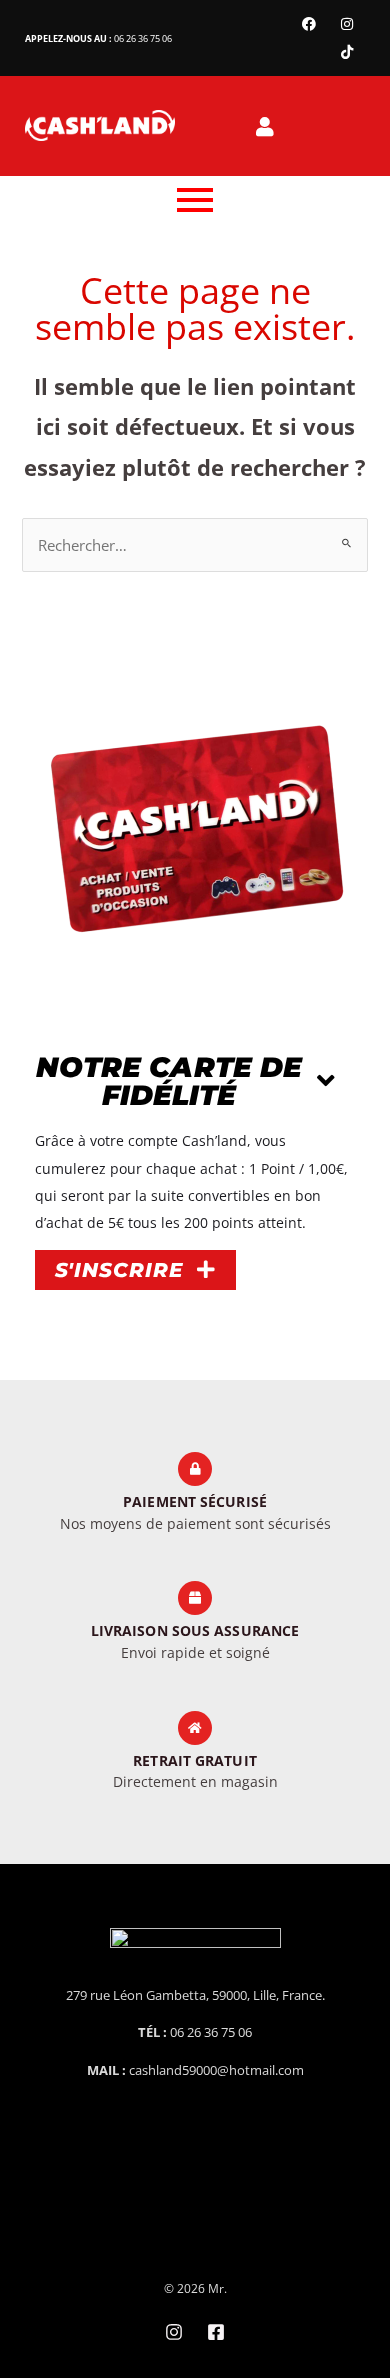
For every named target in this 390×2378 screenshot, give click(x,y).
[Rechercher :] (194, 545)
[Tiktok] (347, 52)
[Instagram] (347, 24)
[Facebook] (309, 24)
